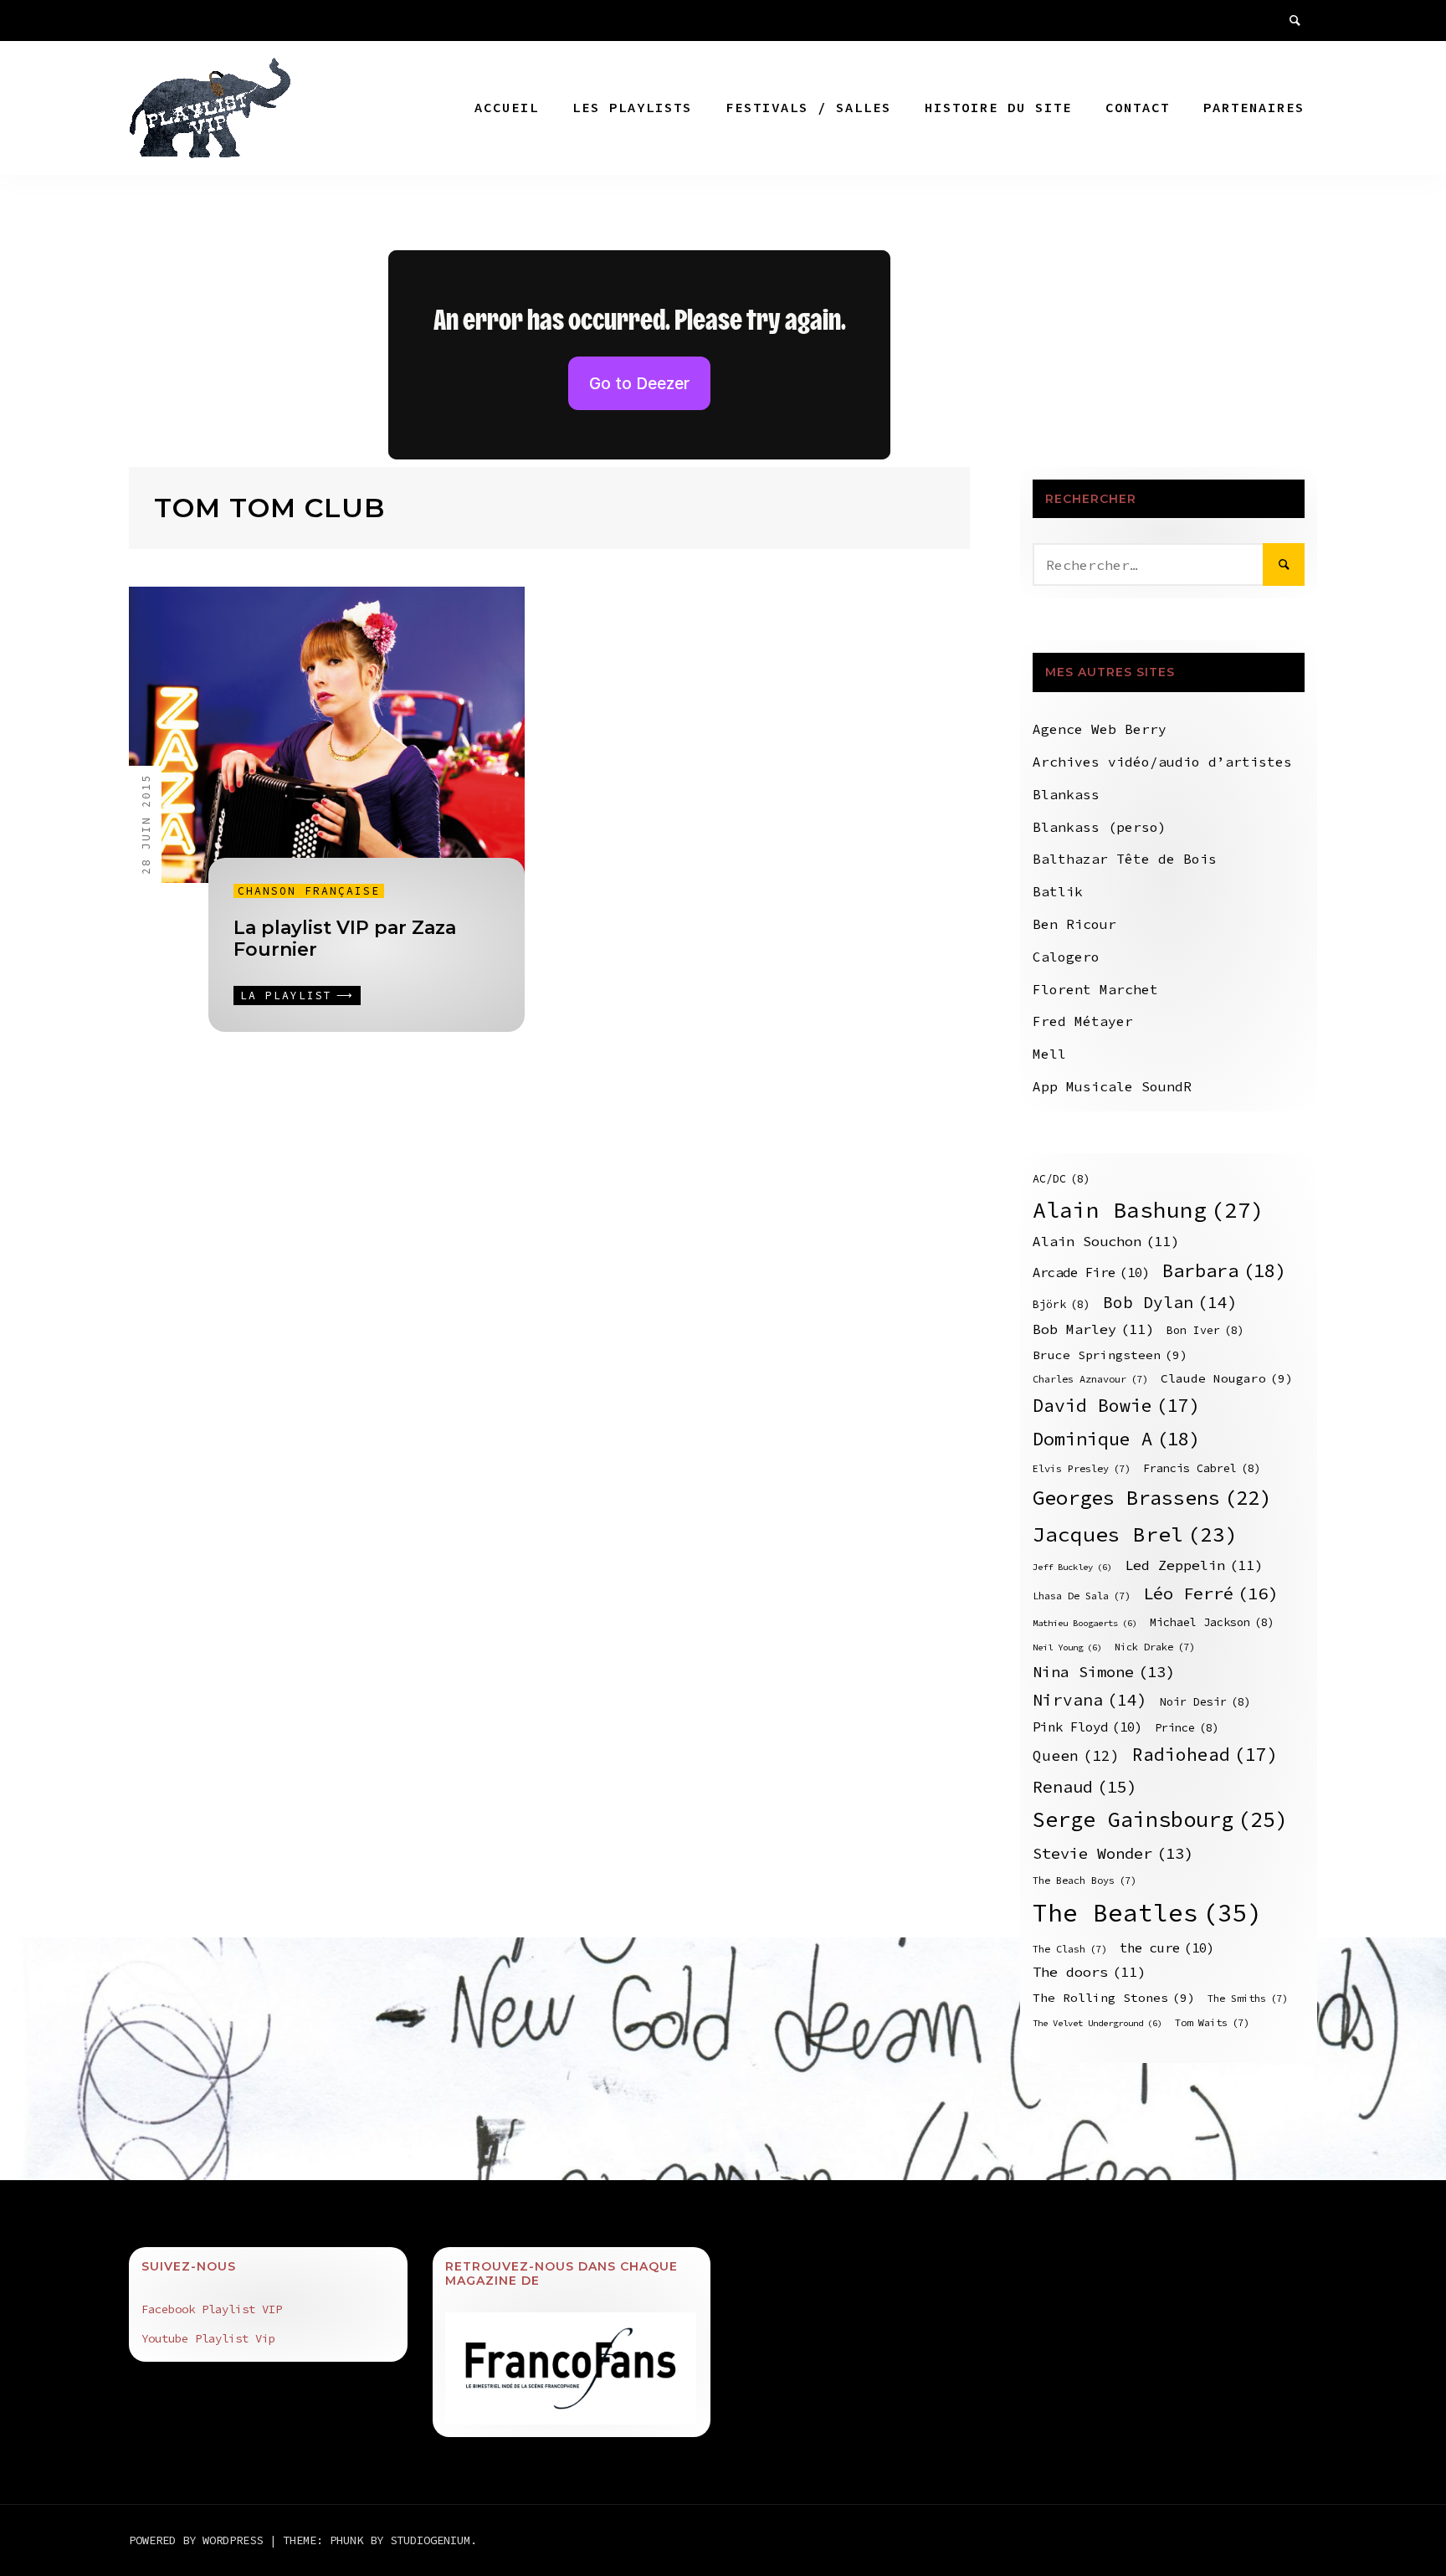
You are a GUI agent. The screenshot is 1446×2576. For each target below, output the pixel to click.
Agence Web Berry (1100, 729)
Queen (1076, 1756)
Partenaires (1254, 107)
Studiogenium (430, 2540)
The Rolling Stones (1114, 1998)
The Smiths (1248, 1998)
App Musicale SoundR (1112, 1086)
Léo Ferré (1210, 1593)
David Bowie (1116, 1406)
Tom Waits (1212, 2022)
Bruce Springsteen (1110, 1355)
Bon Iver (1205, 1330)
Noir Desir (1205, 1702)
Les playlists (632, 107)
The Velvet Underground (1097, 2023)
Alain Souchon (1106, 1242)
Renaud (1085, 1786)
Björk (1061, 1304)
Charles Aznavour (1090, 1379)
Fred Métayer (1083, 1021)
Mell (1049, 1054)
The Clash (1070, 1949)
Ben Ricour (1074, 924)
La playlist (286, 996)
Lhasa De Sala (1082, 1596)
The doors (1089, 1972)
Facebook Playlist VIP (212, 2309)
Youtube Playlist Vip (208, 2338)
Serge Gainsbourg (1160, 1819)
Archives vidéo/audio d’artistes (1162, 762)
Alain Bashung (1149, 1210)
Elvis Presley (1082, 1468)
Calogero (1066, 957)
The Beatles (1148, 1913)
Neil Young (1067, 1647)
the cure (1167, 1948)
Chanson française (309, 891)
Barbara (1224, 1270)
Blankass (1066, 794)
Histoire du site (998, 107)
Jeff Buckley (1072, 1567)
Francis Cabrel (1202, 1468)
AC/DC (1061, 1179)
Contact (1138, 107)
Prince (1187, 1728)
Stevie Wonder (1113, 1853)
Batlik (1058, 891)
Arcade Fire (1091, 1273)
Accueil (507, 107)
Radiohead (1205, 1755)
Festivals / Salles (808, 107)
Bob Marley (1093, 1329)
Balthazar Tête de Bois (1125, 859)
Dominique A (1116, 1439)
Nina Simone (1104, 1672)
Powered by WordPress (199, 2540)
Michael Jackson (1212, 1622)
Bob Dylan (1170, 1302)
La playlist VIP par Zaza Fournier (345, 939)
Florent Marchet (1095, 989)
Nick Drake (1155, 1647)
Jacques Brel (1135, 1534)
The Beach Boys (1084, 1880)
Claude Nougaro (1227, 1378)
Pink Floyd (1087, 1727)
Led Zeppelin (1194, 1565)
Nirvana (1090, 1700)
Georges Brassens (1152, 1498)
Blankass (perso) (1100, 827)
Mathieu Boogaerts (1085, 1623)
